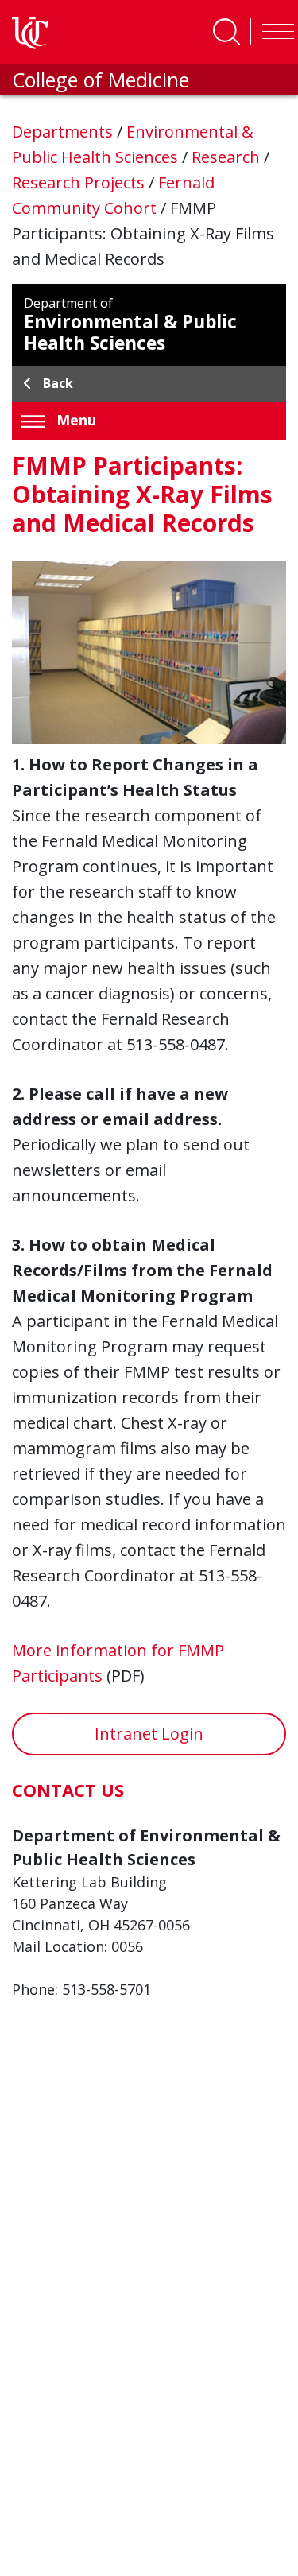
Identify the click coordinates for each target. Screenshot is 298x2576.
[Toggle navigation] (274, 32)
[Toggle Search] (226, 32)
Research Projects (80, 182)
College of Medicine (101, 80)
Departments (64, 132)
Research (228, 157)
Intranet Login (149, 1734)
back (58, 383)
